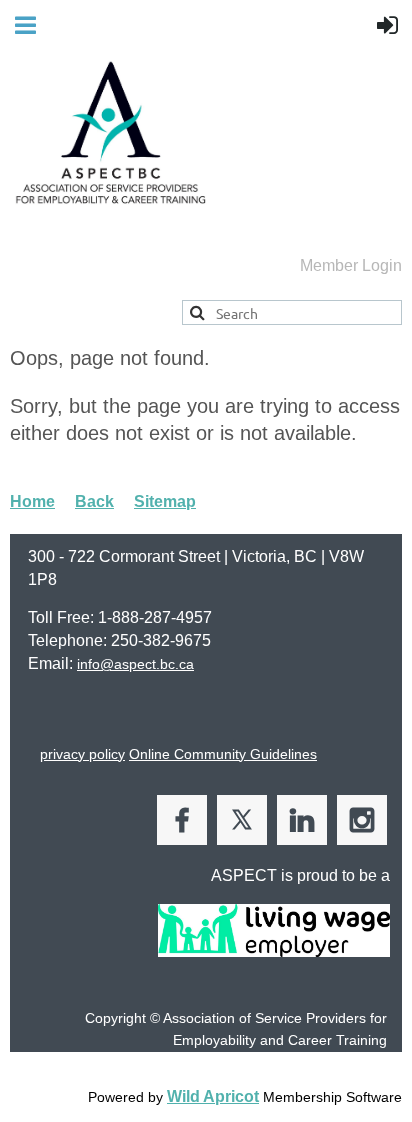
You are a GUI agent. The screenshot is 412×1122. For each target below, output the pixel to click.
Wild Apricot (213, 1096)
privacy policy (82, 754)
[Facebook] (182, 820)
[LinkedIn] (302, 820)
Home (32, 501)
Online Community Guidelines (223, 754)
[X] (242, 820)
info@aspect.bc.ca (135, 664)
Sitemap (165, 501)
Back (94, 501)
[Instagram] (362, 820)
